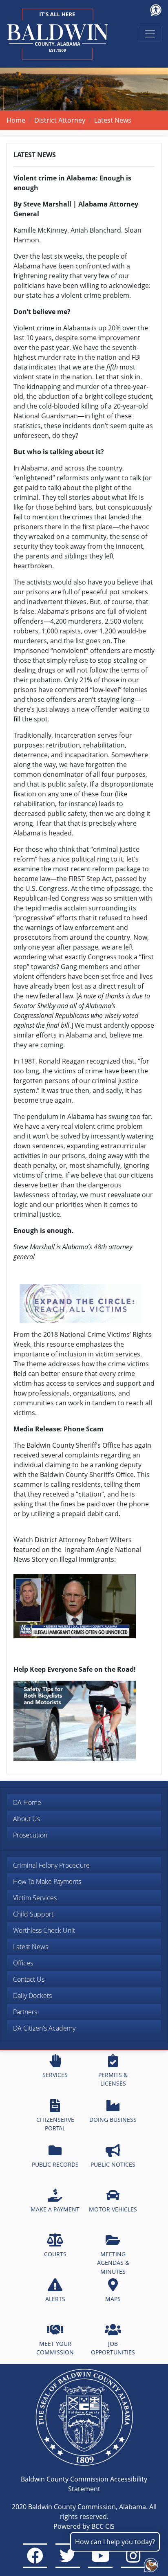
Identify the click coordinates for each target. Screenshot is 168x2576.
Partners (25, 2012)
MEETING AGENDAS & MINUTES (113, 2263)
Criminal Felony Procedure (51, 1865)
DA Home (27, 1802)
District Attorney (60, 120)
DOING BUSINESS (113, 2120)
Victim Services (35, 1898)
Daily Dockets (32, 1996)
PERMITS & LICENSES (113, 2079)
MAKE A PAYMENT (55, 2209)
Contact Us (29, 1979)
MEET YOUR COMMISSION (55, 2348)
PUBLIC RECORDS (55, 2164)
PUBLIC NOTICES (113, 2164)
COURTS (55, 2254)
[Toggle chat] (149, 2563)
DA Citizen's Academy (44, 2028)
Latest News (31, 1947)
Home (16, 120)
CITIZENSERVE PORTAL (55, 2124)
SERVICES (55, 2075)
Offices (23, 1963)
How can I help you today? (115, 2542)
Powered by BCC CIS (84, 2526)
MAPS (113, 2299)
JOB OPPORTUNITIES (113, 2348)
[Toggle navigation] (150, 34)
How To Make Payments (47, 1881)
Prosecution (30, 1835)
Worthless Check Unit (44, 1930)
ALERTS (55, 2299)
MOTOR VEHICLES (113, 2209)
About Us (27, 1819)
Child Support (33, 1914)
